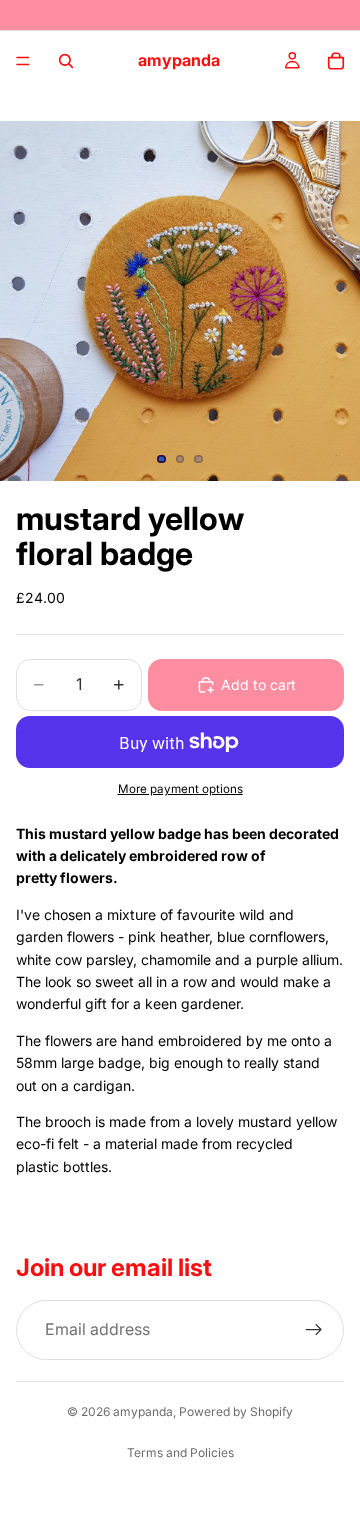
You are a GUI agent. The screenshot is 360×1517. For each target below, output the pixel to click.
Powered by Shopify (236, 1411)
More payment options (180, 789)
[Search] (66, 61)
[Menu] (23, 61)
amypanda (143, 1411)
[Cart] (336, 61)
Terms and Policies (180, 1452)
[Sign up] (314, 1330)
